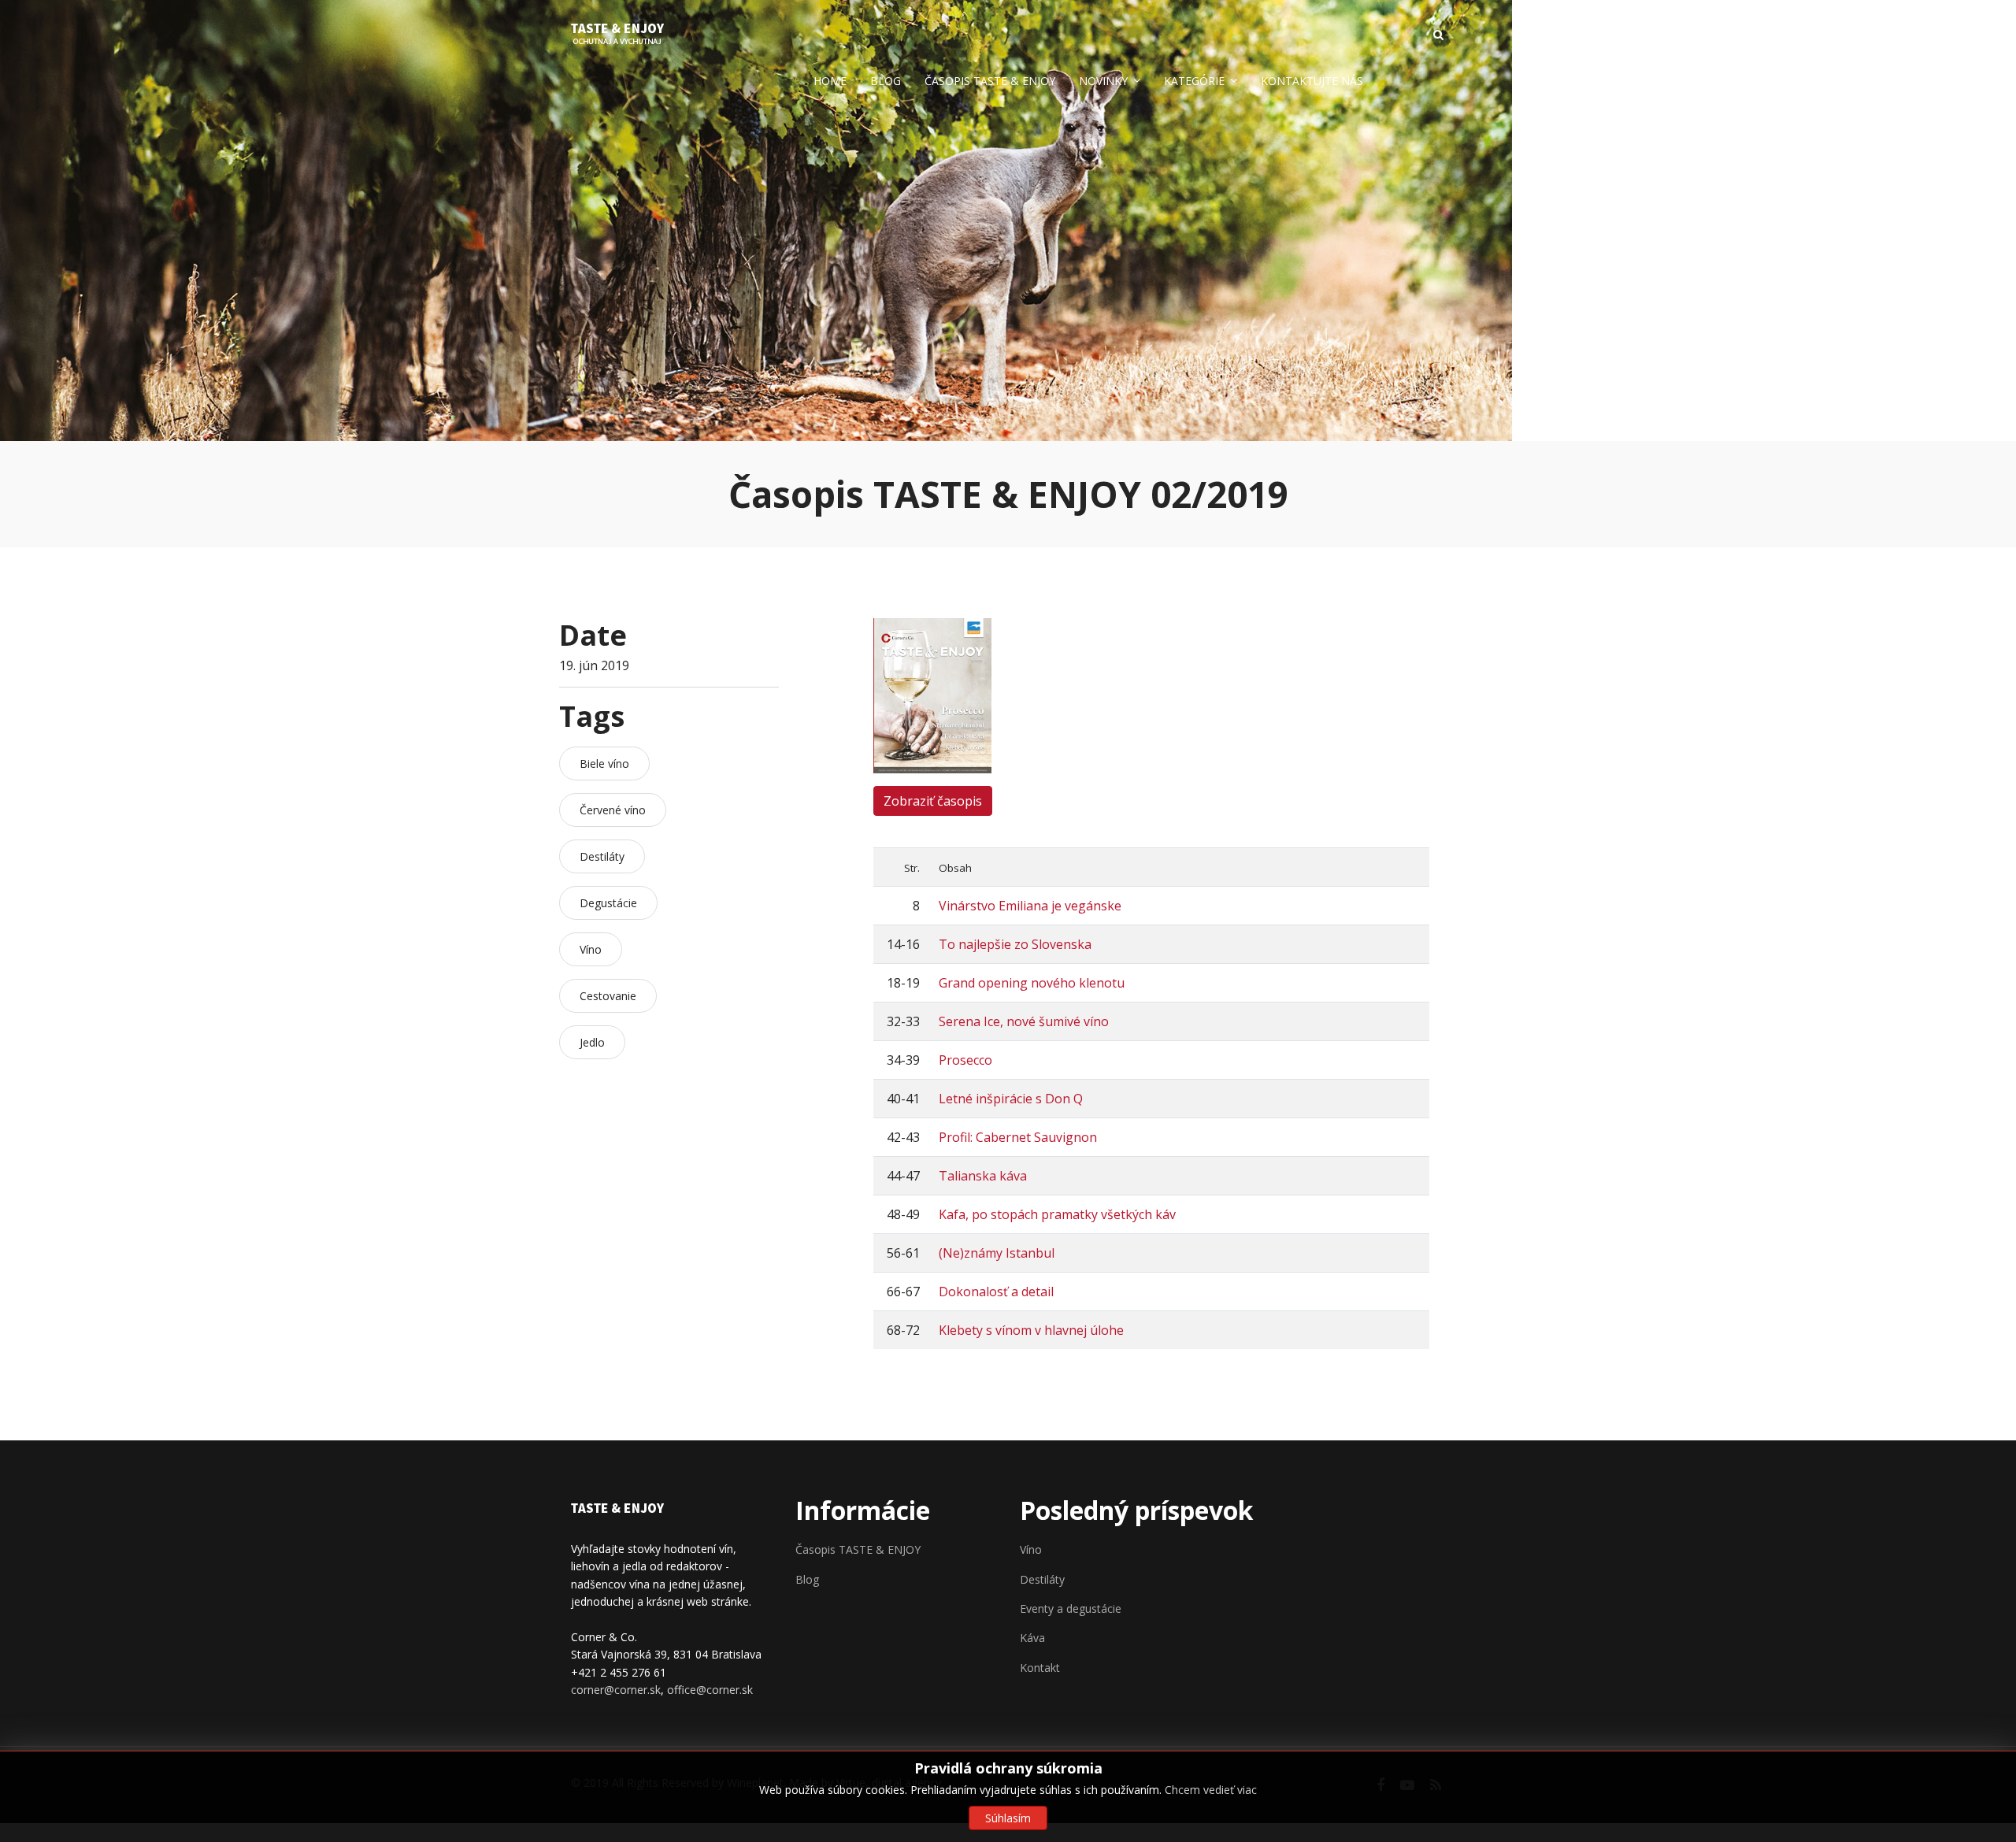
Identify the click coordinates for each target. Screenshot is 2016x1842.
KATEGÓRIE (1194, 81)
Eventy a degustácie (1071, 1609)
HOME (830, 81)
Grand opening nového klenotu (1032, 983)
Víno (1031, 1549)
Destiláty (1042, 1579)
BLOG (886, 81)
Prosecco (965, 1060)
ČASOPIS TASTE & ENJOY (990, 81)
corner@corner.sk (616, 1690)
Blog (807, 1579)
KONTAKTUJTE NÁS (1312, 81)
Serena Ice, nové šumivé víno (1024, 1021)
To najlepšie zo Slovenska (1015, 944)
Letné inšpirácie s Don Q (1011, 1099)
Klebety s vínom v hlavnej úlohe (1031, 1330)
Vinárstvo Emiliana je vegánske (1030, 906)
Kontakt (1040, 1668)
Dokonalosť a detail (996, 1292)
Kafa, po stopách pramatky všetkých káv (1057, 1214)
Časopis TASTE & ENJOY (858, 1549)
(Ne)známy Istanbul (997, 1253)
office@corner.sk (710, 1690)
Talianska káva (983, 1176)
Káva (1032, 1638)
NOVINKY (1103, 81)
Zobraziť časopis (933, 801)
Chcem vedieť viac (1211, 1790)
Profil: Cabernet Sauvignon (1018, 1137)
